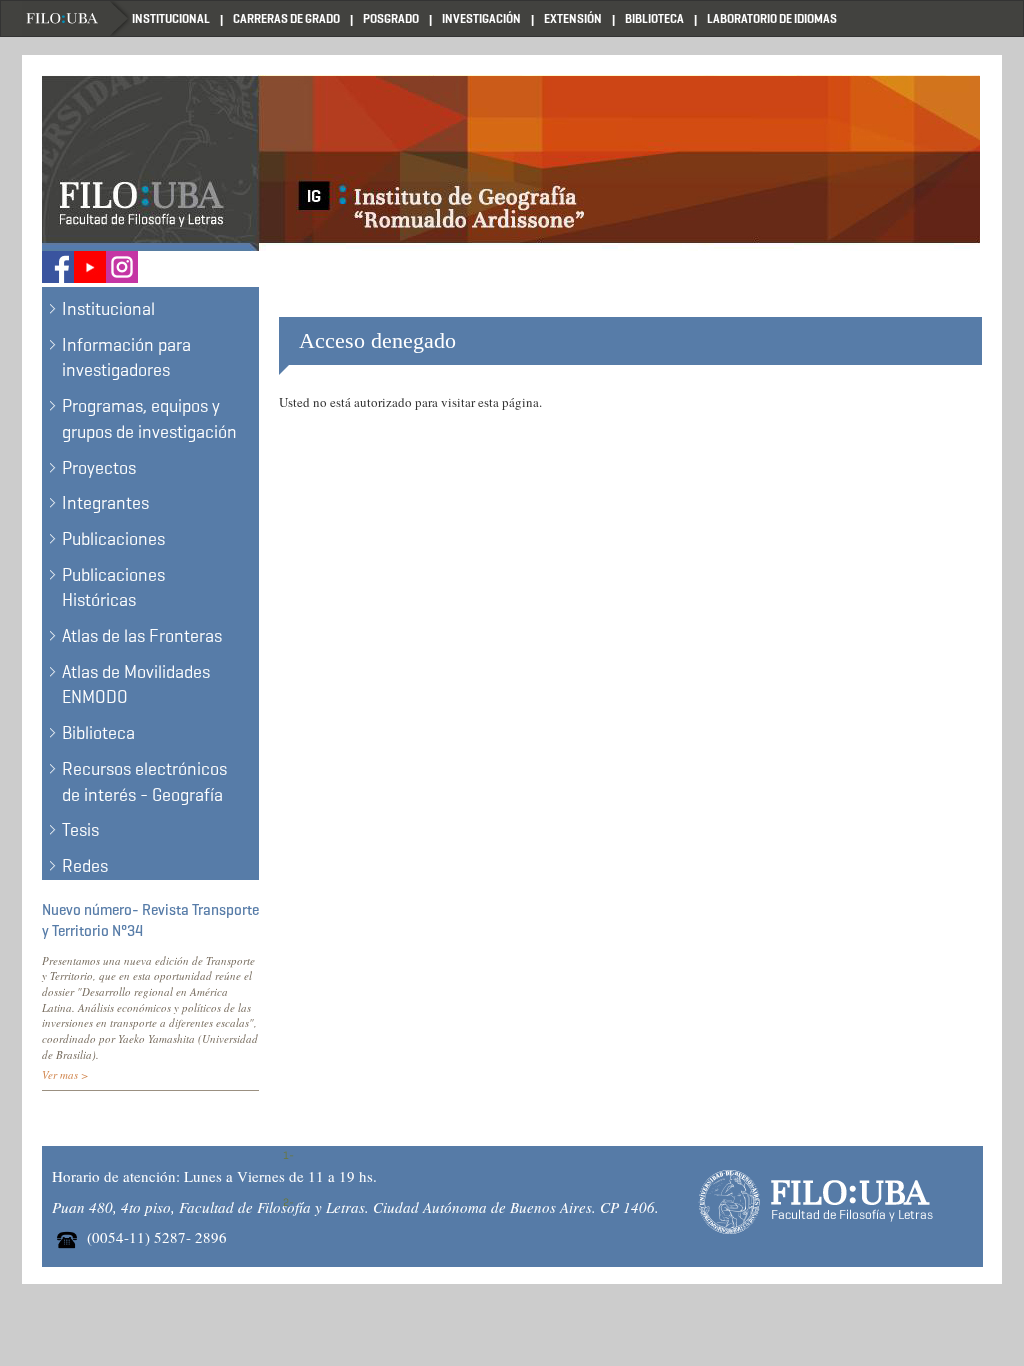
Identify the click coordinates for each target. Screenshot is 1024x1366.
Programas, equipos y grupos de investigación (149, 419)
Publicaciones (113, 539)
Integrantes (105, 503)
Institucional (171, 18)
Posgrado (391, 18)
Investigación (481, 18)
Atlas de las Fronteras (142, 636)
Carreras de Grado (286, 18)
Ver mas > (65, 1074)
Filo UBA (77, 18)
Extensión (573, 18)
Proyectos (99, 468)
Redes (85, 866)
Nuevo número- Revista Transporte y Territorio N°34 (150, 920)
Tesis (80, 830)
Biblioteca (654, 18)
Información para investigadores (126, 358)
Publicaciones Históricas (113, 588)
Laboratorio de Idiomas (772, 18)
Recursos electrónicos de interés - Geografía (144, 782)
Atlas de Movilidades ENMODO (136, 685)
